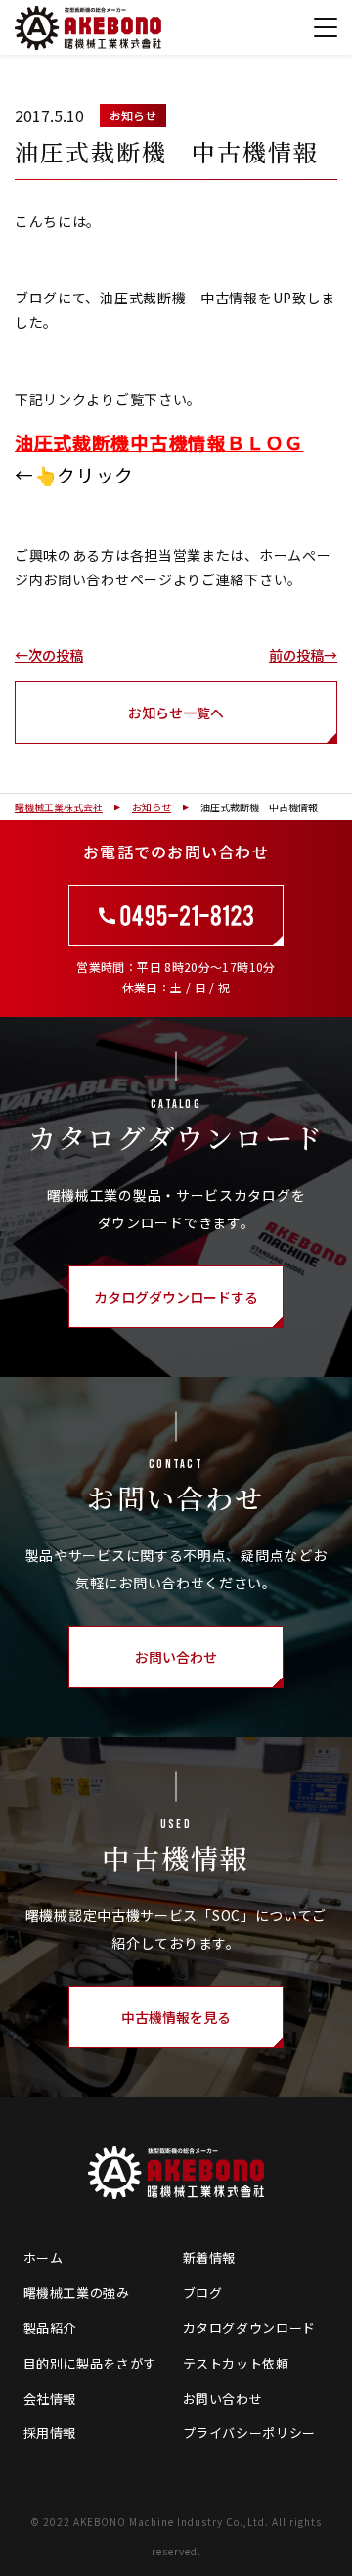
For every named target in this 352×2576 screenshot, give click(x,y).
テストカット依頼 (236, 2363)
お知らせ (133, 115)
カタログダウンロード (250, 2328)
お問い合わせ (223, 2398)
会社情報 (50, 2398)
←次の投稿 (49, 655)
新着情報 (210, 2257)
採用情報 (50, 2433)
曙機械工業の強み (77, 2293)
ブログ (203, 2293)
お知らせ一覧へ (176, 713)
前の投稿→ (303, 655)
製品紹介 (50, 2328)
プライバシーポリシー (250, 2433)
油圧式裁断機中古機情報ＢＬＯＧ (159, 442)
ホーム (44, 2257)
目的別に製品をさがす (90, 2363)
